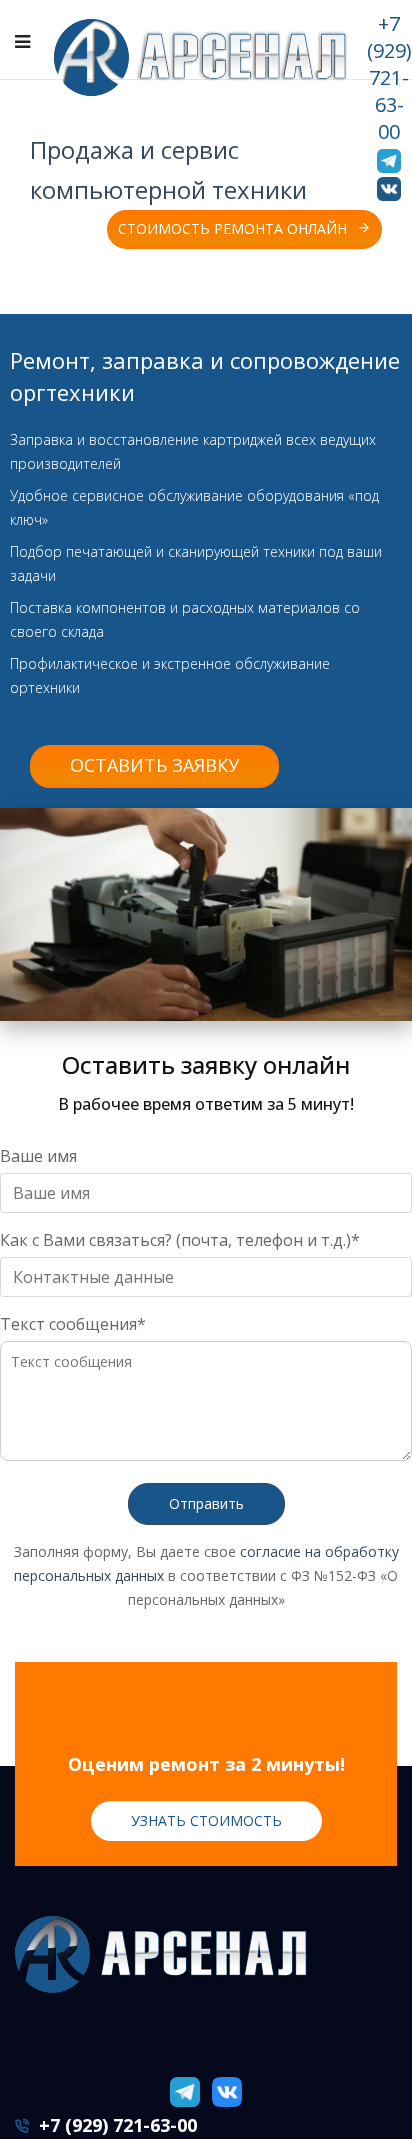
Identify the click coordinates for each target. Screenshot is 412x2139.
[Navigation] (22, 41)
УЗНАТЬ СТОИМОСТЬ (206, 1820)
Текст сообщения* (73, 1324)
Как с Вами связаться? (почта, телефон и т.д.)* (180, 1240)
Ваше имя (38, 1156)
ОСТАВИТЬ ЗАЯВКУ (154, 765)
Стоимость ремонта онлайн (214, 228)
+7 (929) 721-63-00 (389, 77)
